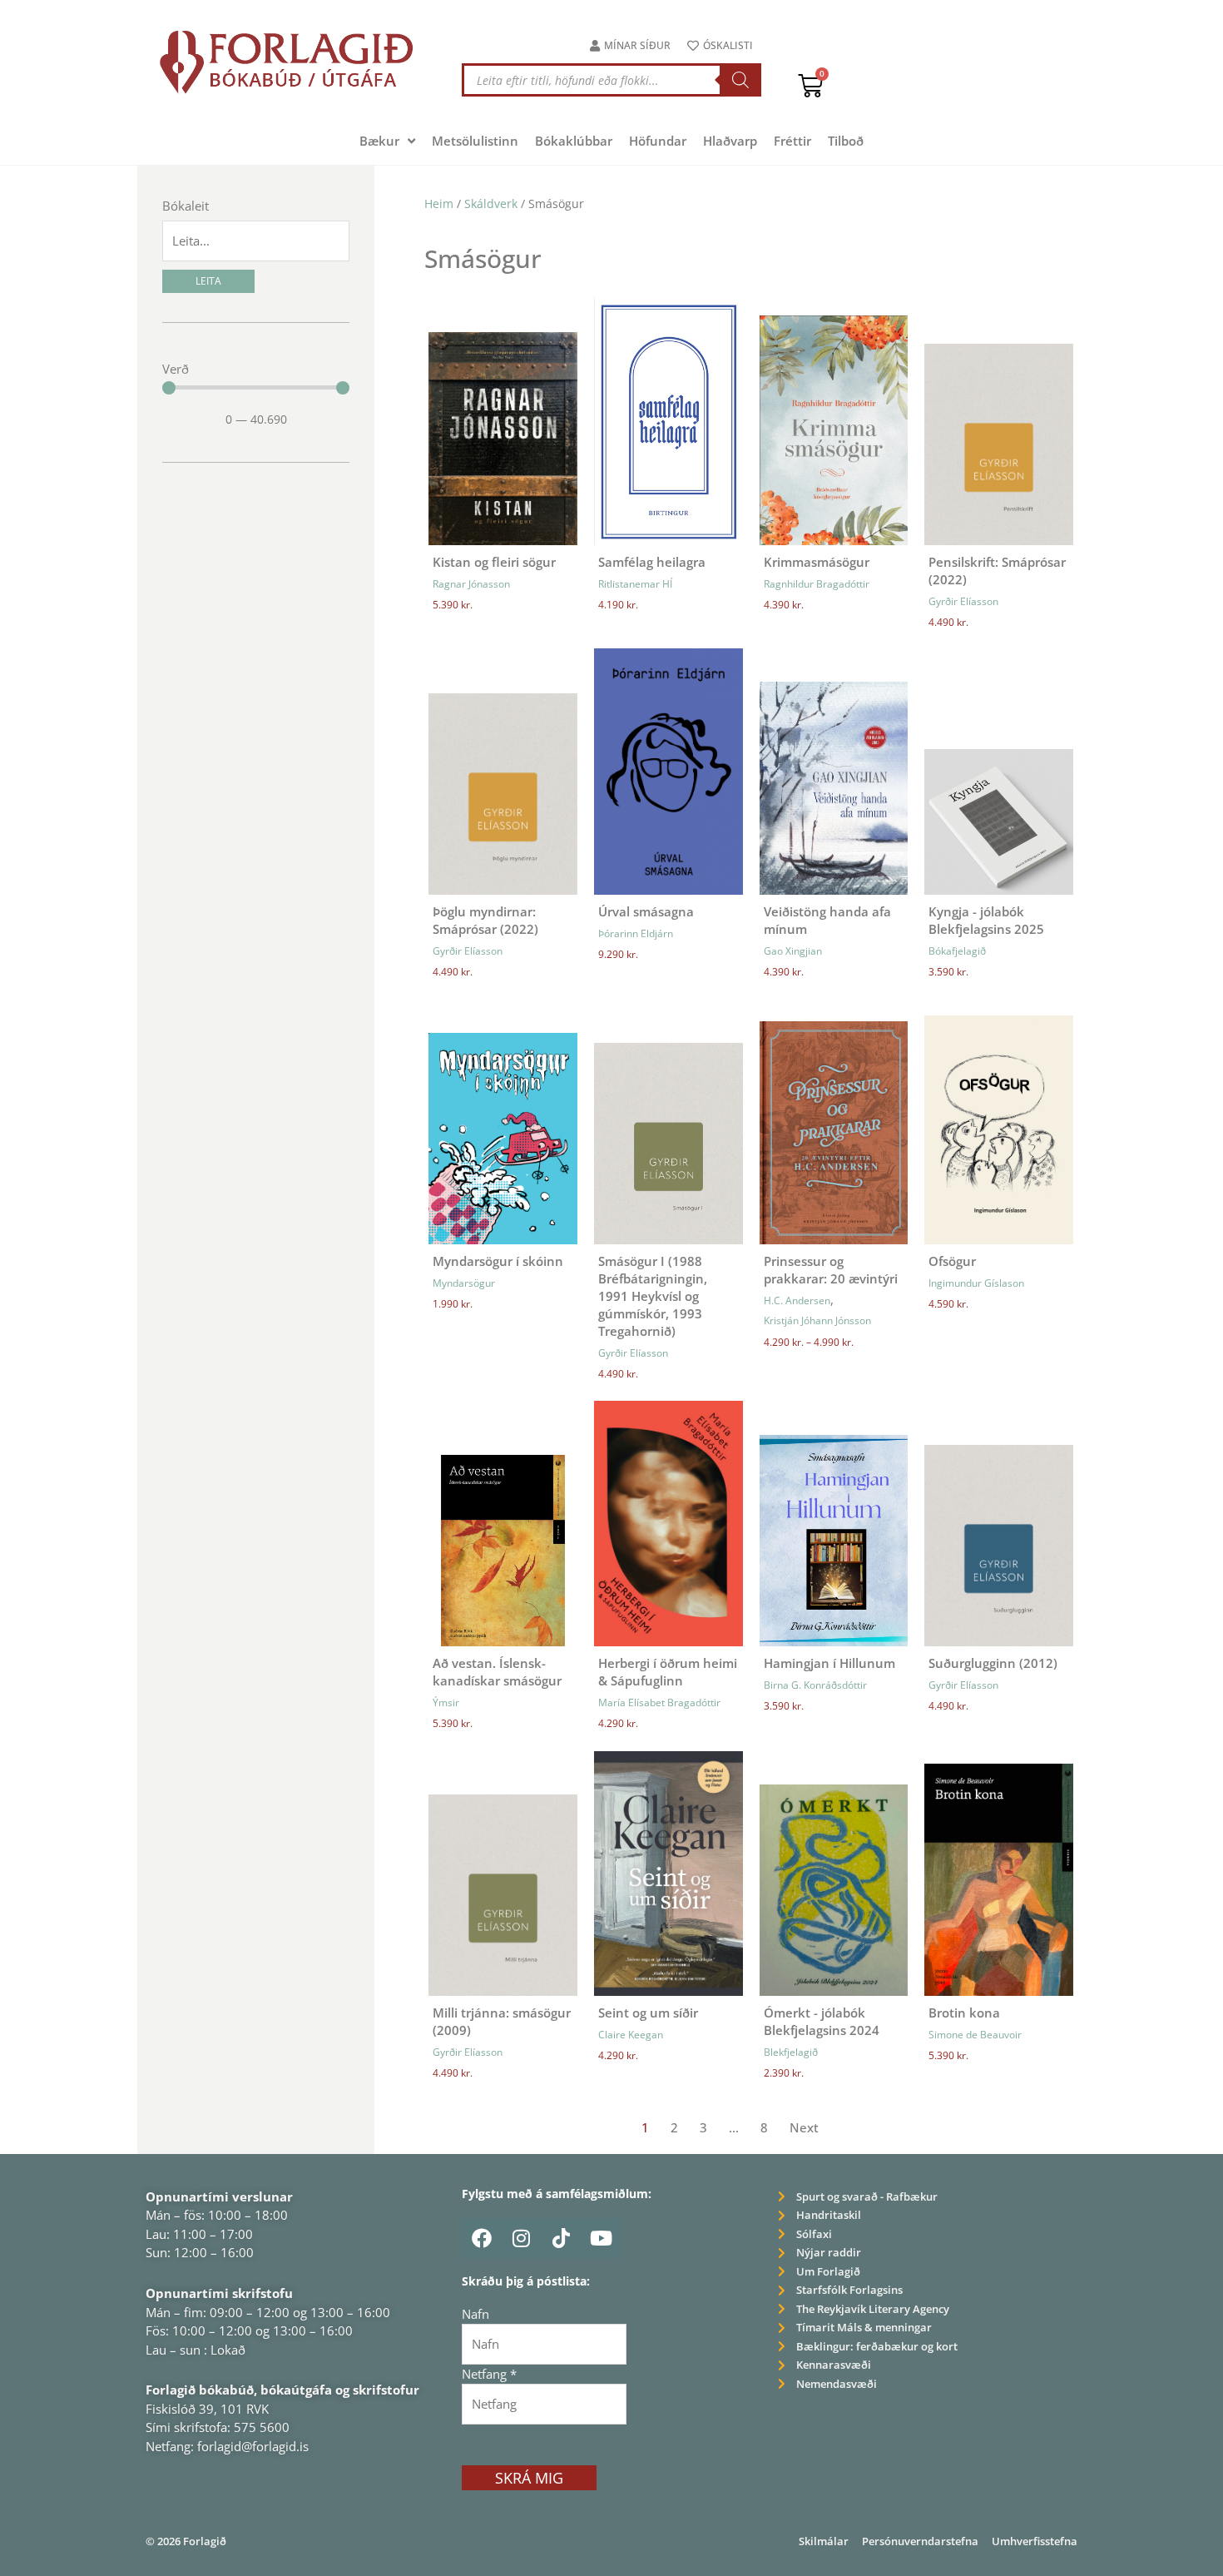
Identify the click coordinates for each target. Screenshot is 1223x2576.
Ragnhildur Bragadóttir (817, 584)
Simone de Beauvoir (975, 2035)
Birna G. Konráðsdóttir (815, 1685)
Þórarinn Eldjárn (636, 933)
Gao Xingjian (793, 951)
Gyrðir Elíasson (963, 601)
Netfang (489, 2374)
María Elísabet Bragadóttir (659, 1702)
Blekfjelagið (791, 2052)
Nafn (475, 2314)
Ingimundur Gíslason (976, 1283)
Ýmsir (446, 1702)
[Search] (740, 80)
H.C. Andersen (797, 1300)
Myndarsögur (464, 1283)
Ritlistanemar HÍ (635, 584)
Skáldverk (491, 203)
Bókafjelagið (957, 951)
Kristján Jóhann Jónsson (817, 1320)
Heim (439, 203)
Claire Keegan (631, 2035)
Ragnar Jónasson (471, 584)
